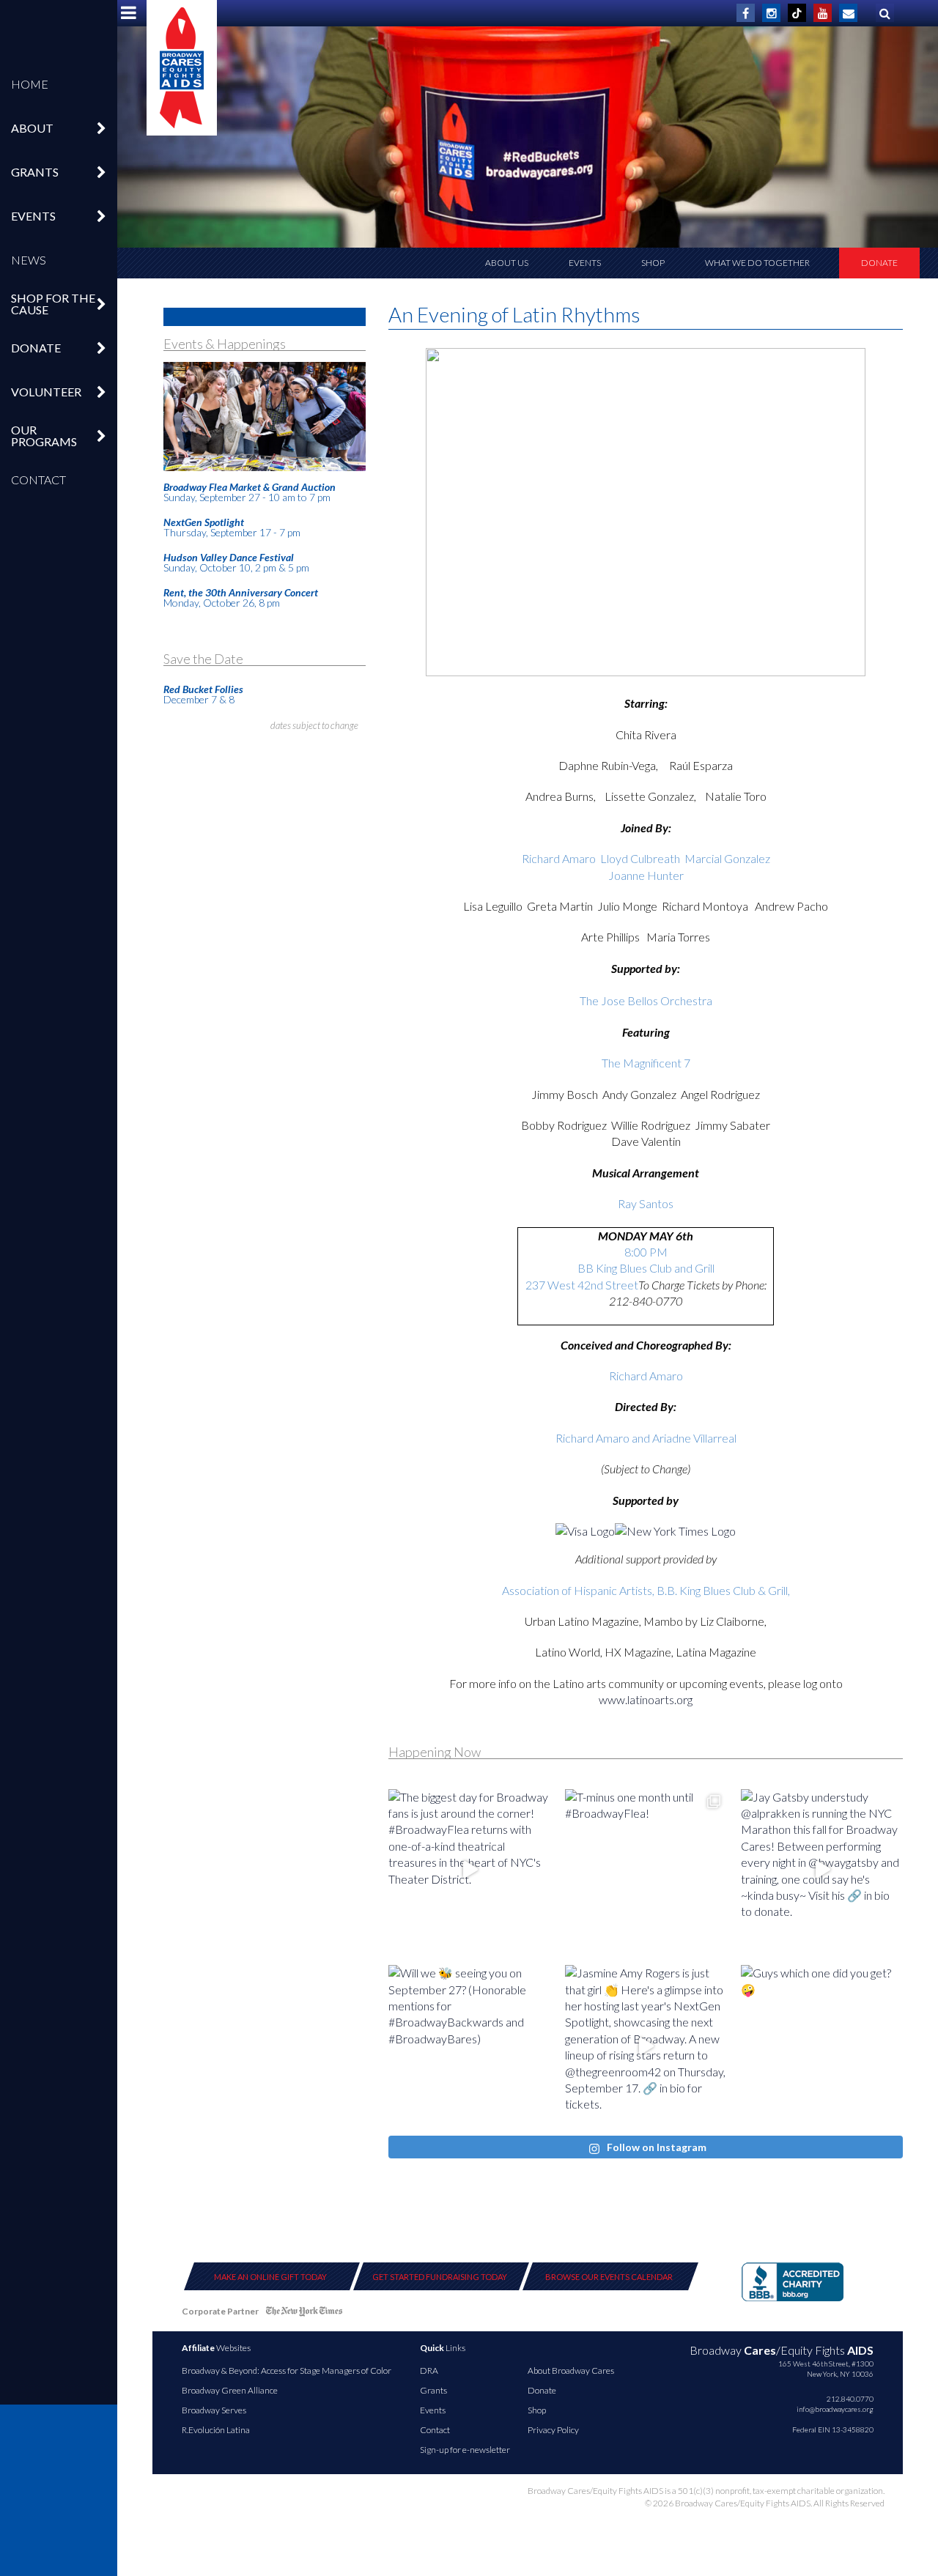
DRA (429, 2370)
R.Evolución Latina (216, 2430)
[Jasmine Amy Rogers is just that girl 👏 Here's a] (646, 2046)
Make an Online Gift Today (270, 2277)
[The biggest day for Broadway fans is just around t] (469, 1870)
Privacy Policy (553, 2430)
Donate (879, 263)
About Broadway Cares (571, 2370)
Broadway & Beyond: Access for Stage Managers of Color (287, 2370)
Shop (653, 263)
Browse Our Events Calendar (609, 2277)
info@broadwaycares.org (835, 2409)
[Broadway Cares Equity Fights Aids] (182, 68)
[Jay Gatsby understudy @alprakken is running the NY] (822, 1870)
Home (30, 84)
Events (585, 263)
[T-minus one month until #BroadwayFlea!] (646, 1870)
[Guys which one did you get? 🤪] (822, 2046)
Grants (433, 2390)
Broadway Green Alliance (230, 2390)
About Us (507, 263)
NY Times (304, 2314)
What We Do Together (757, 263)
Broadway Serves (214, 2410)
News (29, 260)
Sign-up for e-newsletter (465, 2450)
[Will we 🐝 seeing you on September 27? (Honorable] (469, 2046)
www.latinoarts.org (646, 1699)
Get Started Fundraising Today (440, 2277)
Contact (38, 480)
